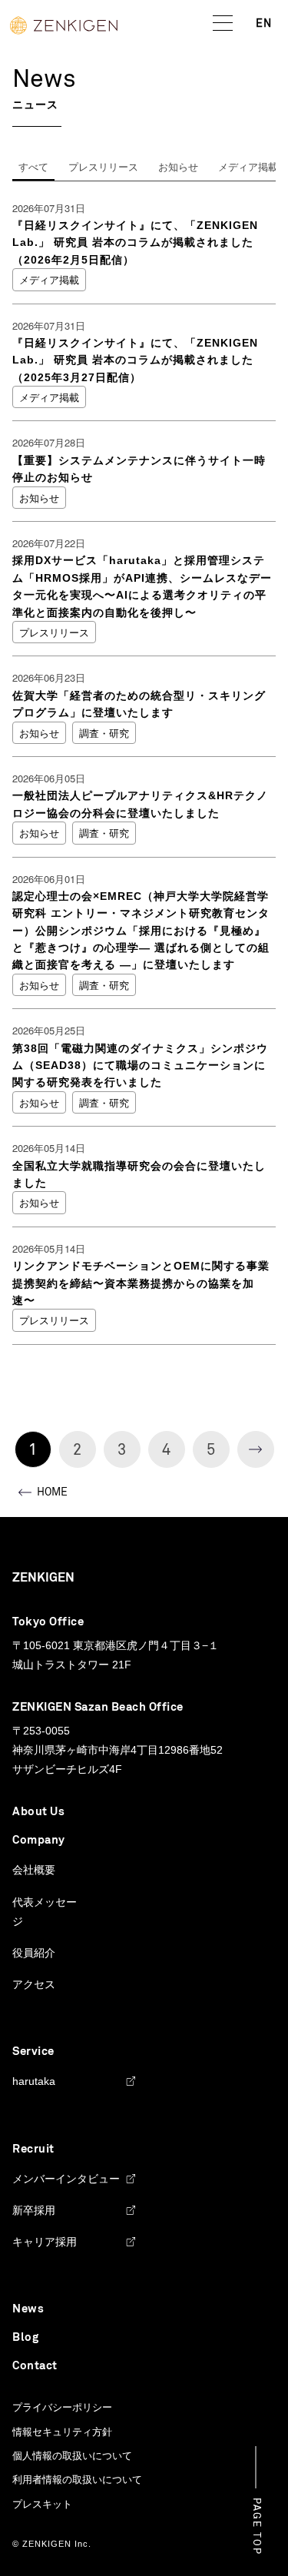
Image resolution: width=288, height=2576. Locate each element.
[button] (223, 24)
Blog (25, 2337)
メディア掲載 (248, 166)
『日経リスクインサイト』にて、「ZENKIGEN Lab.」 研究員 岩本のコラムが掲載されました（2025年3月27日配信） (135, 360)
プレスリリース (103, 166)
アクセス (34, 1984)
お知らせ (178, 166)
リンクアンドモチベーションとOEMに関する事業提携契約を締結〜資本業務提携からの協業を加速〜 (141, 1283)
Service (33, 2052)
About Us (38, 1812)
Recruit (33, 2149)
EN (264, 24)
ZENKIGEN (43, 1578)
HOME (52, 1492)
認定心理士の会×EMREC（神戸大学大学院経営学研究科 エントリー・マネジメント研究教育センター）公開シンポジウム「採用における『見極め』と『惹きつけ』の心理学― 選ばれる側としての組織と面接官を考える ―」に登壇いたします (141, 931)
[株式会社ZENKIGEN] (64, 25)
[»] (256, 1450)
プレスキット (42, 2504)
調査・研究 (104, 733)
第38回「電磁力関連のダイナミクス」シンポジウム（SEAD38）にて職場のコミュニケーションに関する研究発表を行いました (140, 1066)
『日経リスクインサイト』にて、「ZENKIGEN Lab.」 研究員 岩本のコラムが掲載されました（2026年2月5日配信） (135, 242)
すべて (33, 166)
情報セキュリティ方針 (62, 2432)
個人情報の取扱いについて (72, 2456)
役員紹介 (34, 1953)
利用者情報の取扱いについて (77, 2480)
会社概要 (34, 1870)
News (28, 2309)
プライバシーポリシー (62, 2407)
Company (39, 1840)
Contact (35, 2366)
